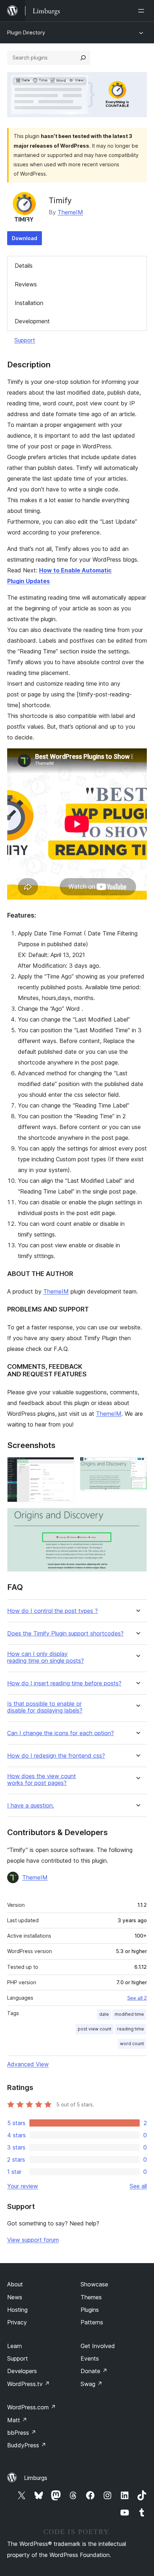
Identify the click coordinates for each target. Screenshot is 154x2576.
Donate (94, 2371)
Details (24, 266)
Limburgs (36, 2478)
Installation (29, 303)
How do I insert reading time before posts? (64, 1683)
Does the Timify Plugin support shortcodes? (65, 1634)
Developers (22, 2371)
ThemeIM (70, 212)
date (104, 2014)
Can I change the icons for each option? (61, 1733)
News (15, 2297)
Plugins (90, 2310)
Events (90, 2358)
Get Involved (98, 2346)
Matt (17, 2420)
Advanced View (28, 2064)
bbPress (22, 2433)
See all (138, 2186)
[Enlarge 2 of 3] (137, 1467)
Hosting (17, 2310)
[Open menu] (143, 11)
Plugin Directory (26, 32)
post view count (95, 2029)
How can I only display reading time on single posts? (45, 1657)
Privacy (17, 2322)
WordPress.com (32, 2407)
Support (25, 340)
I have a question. (31, 1806)
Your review (23, 2186)
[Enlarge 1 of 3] (64, 1467)
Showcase (94, 2284)
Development (32, 321)
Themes (91, 2297)
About (15, 2284)
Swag (92, 2384)
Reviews (26, 284)
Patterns (92, 2322)
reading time (131, 2029)
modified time (129, 2014)
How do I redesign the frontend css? (56, 1756)
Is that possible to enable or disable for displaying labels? (45, 1707)
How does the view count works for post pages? (42, 1780)
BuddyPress (27, 2445)
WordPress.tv (28, 2384)
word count (132, 2044)
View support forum (33, 2240)
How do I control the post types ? (52, 1611)
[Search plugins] (83, 58)
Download (25, 238)
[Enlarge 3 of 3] (137, 1518)
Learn (15, 2346)
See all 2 (137, 1998)
